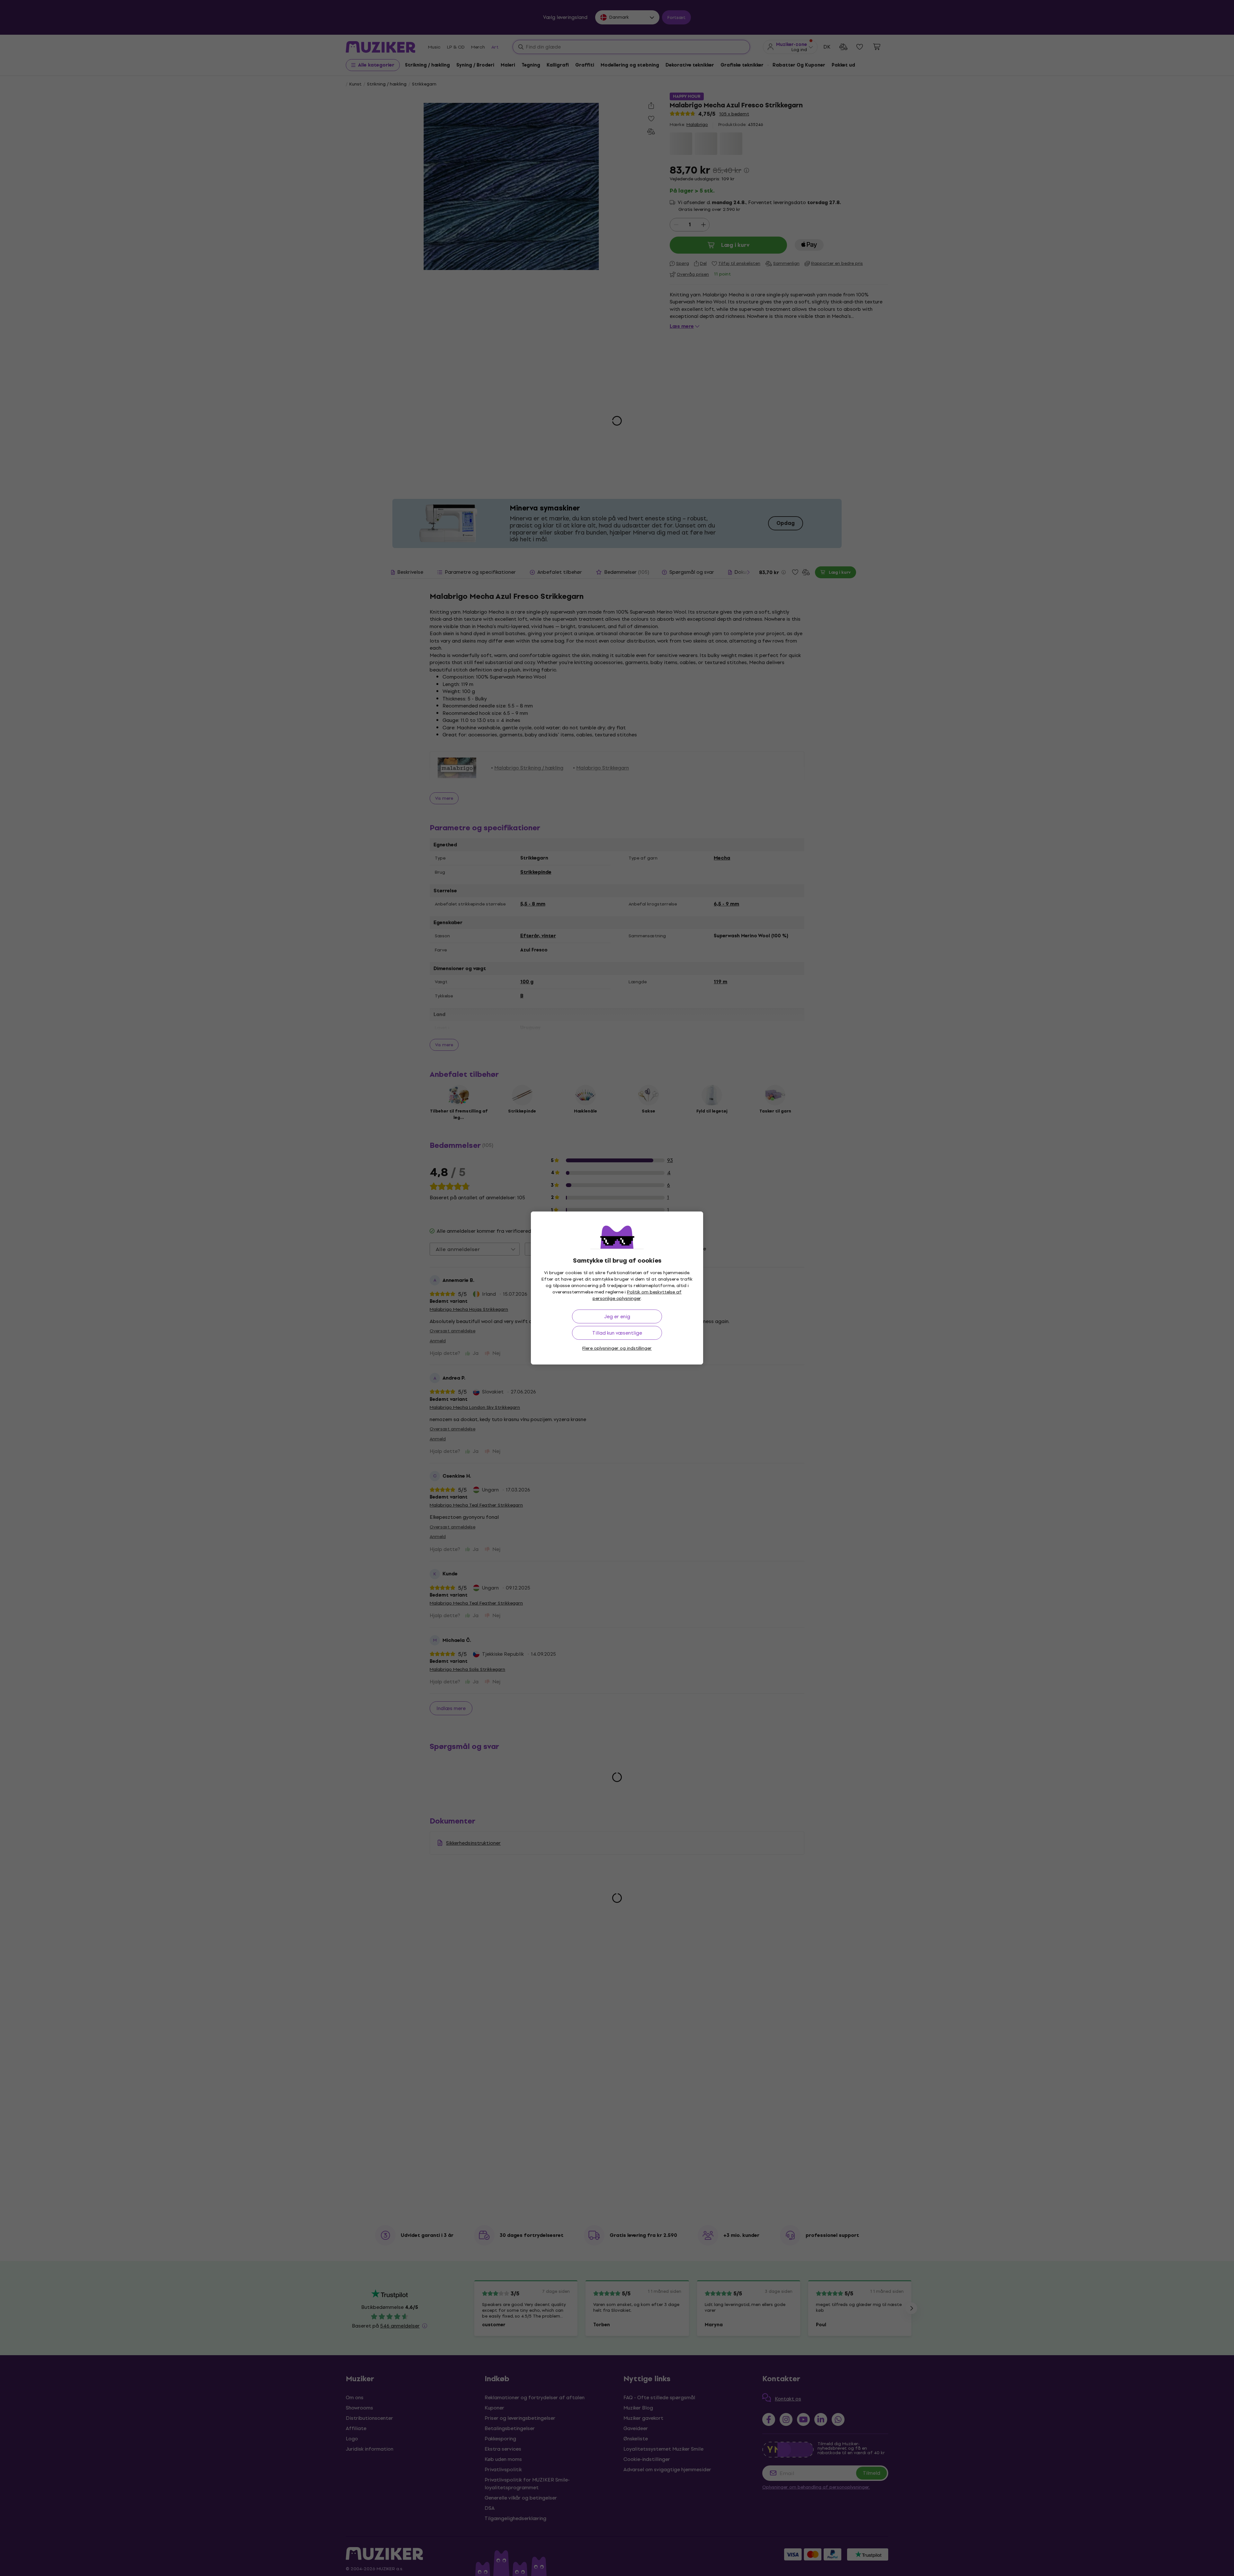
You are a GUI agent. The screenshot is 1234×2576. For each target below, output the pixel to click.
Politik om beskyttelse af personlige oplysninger (637, 1295)
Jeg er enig (617, 1316)
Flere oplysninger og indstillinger (617, 1348)
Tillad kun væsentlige (617, 1333)
